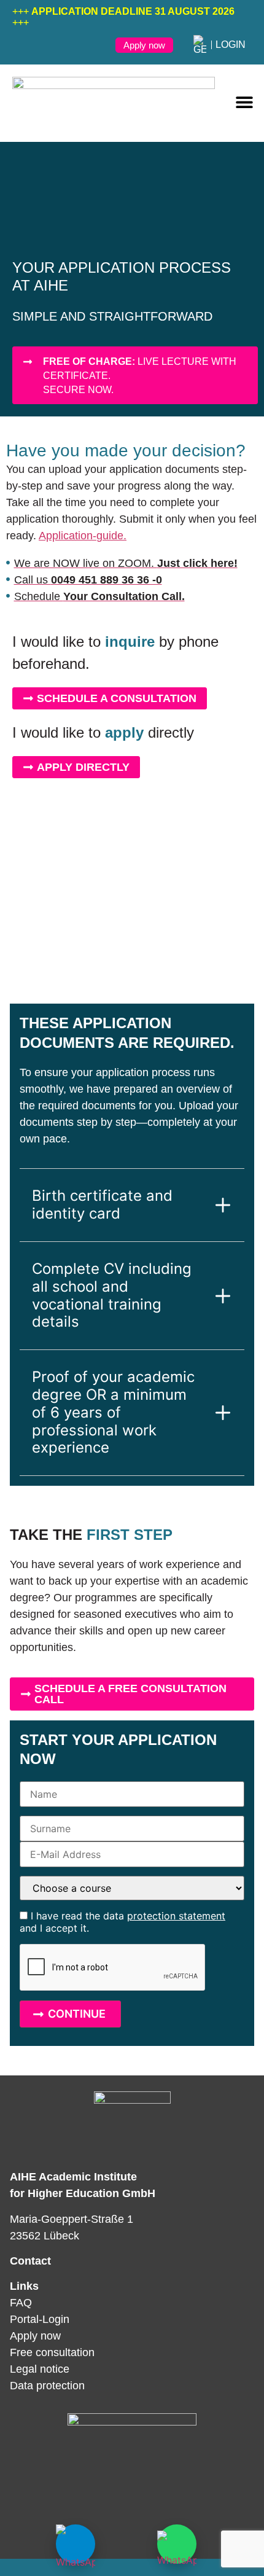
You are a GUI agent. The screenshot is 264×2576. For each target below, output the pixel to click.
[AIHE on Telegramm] (76, 2544)
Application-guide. (83, 536)
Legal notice (40, 2369)
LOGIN (231, 45)
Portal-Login (40, 2319)
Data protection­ (47, 2386)
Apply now (35, 2336)
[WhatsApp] (177, 2544)
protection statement (176, 1916)
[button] (244, 102)
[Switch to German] (200, 45)
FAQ (21, 2303)
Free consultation (52, 2352)
